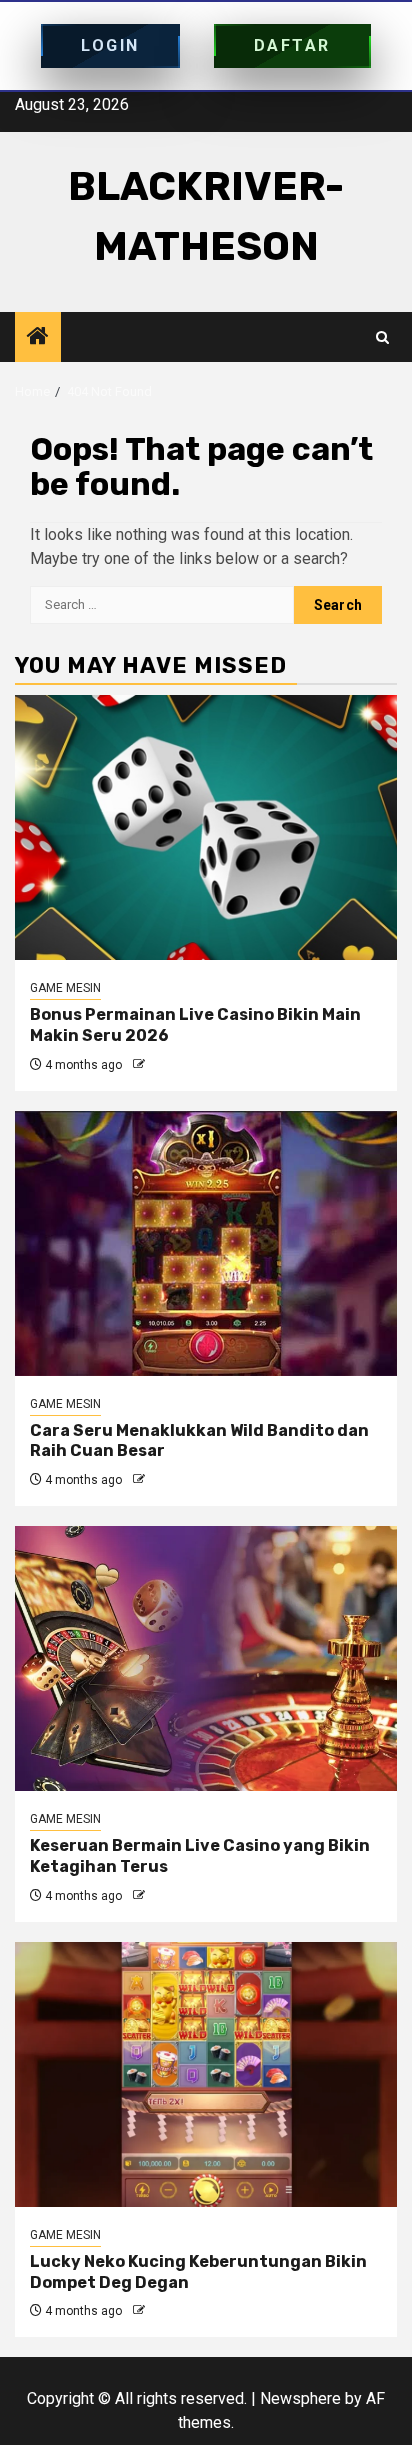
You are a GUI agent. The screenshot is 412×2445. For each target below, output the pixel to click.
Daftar (292, 45)
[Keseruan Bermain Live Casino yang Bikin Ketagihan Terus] (206, 1658)
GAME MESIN (65, 988)
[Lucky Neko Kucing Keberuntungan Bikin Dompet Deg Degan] (206, 2074)
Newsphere (300, 2398)
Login (110, 45)
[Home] (38, 338)
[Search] (382, 337)
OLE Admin (178, 1065)
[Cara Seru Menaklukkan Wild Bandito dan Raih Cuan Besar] (206, 1243)
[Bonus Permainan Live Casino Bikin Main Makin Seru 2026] (206, 827)
